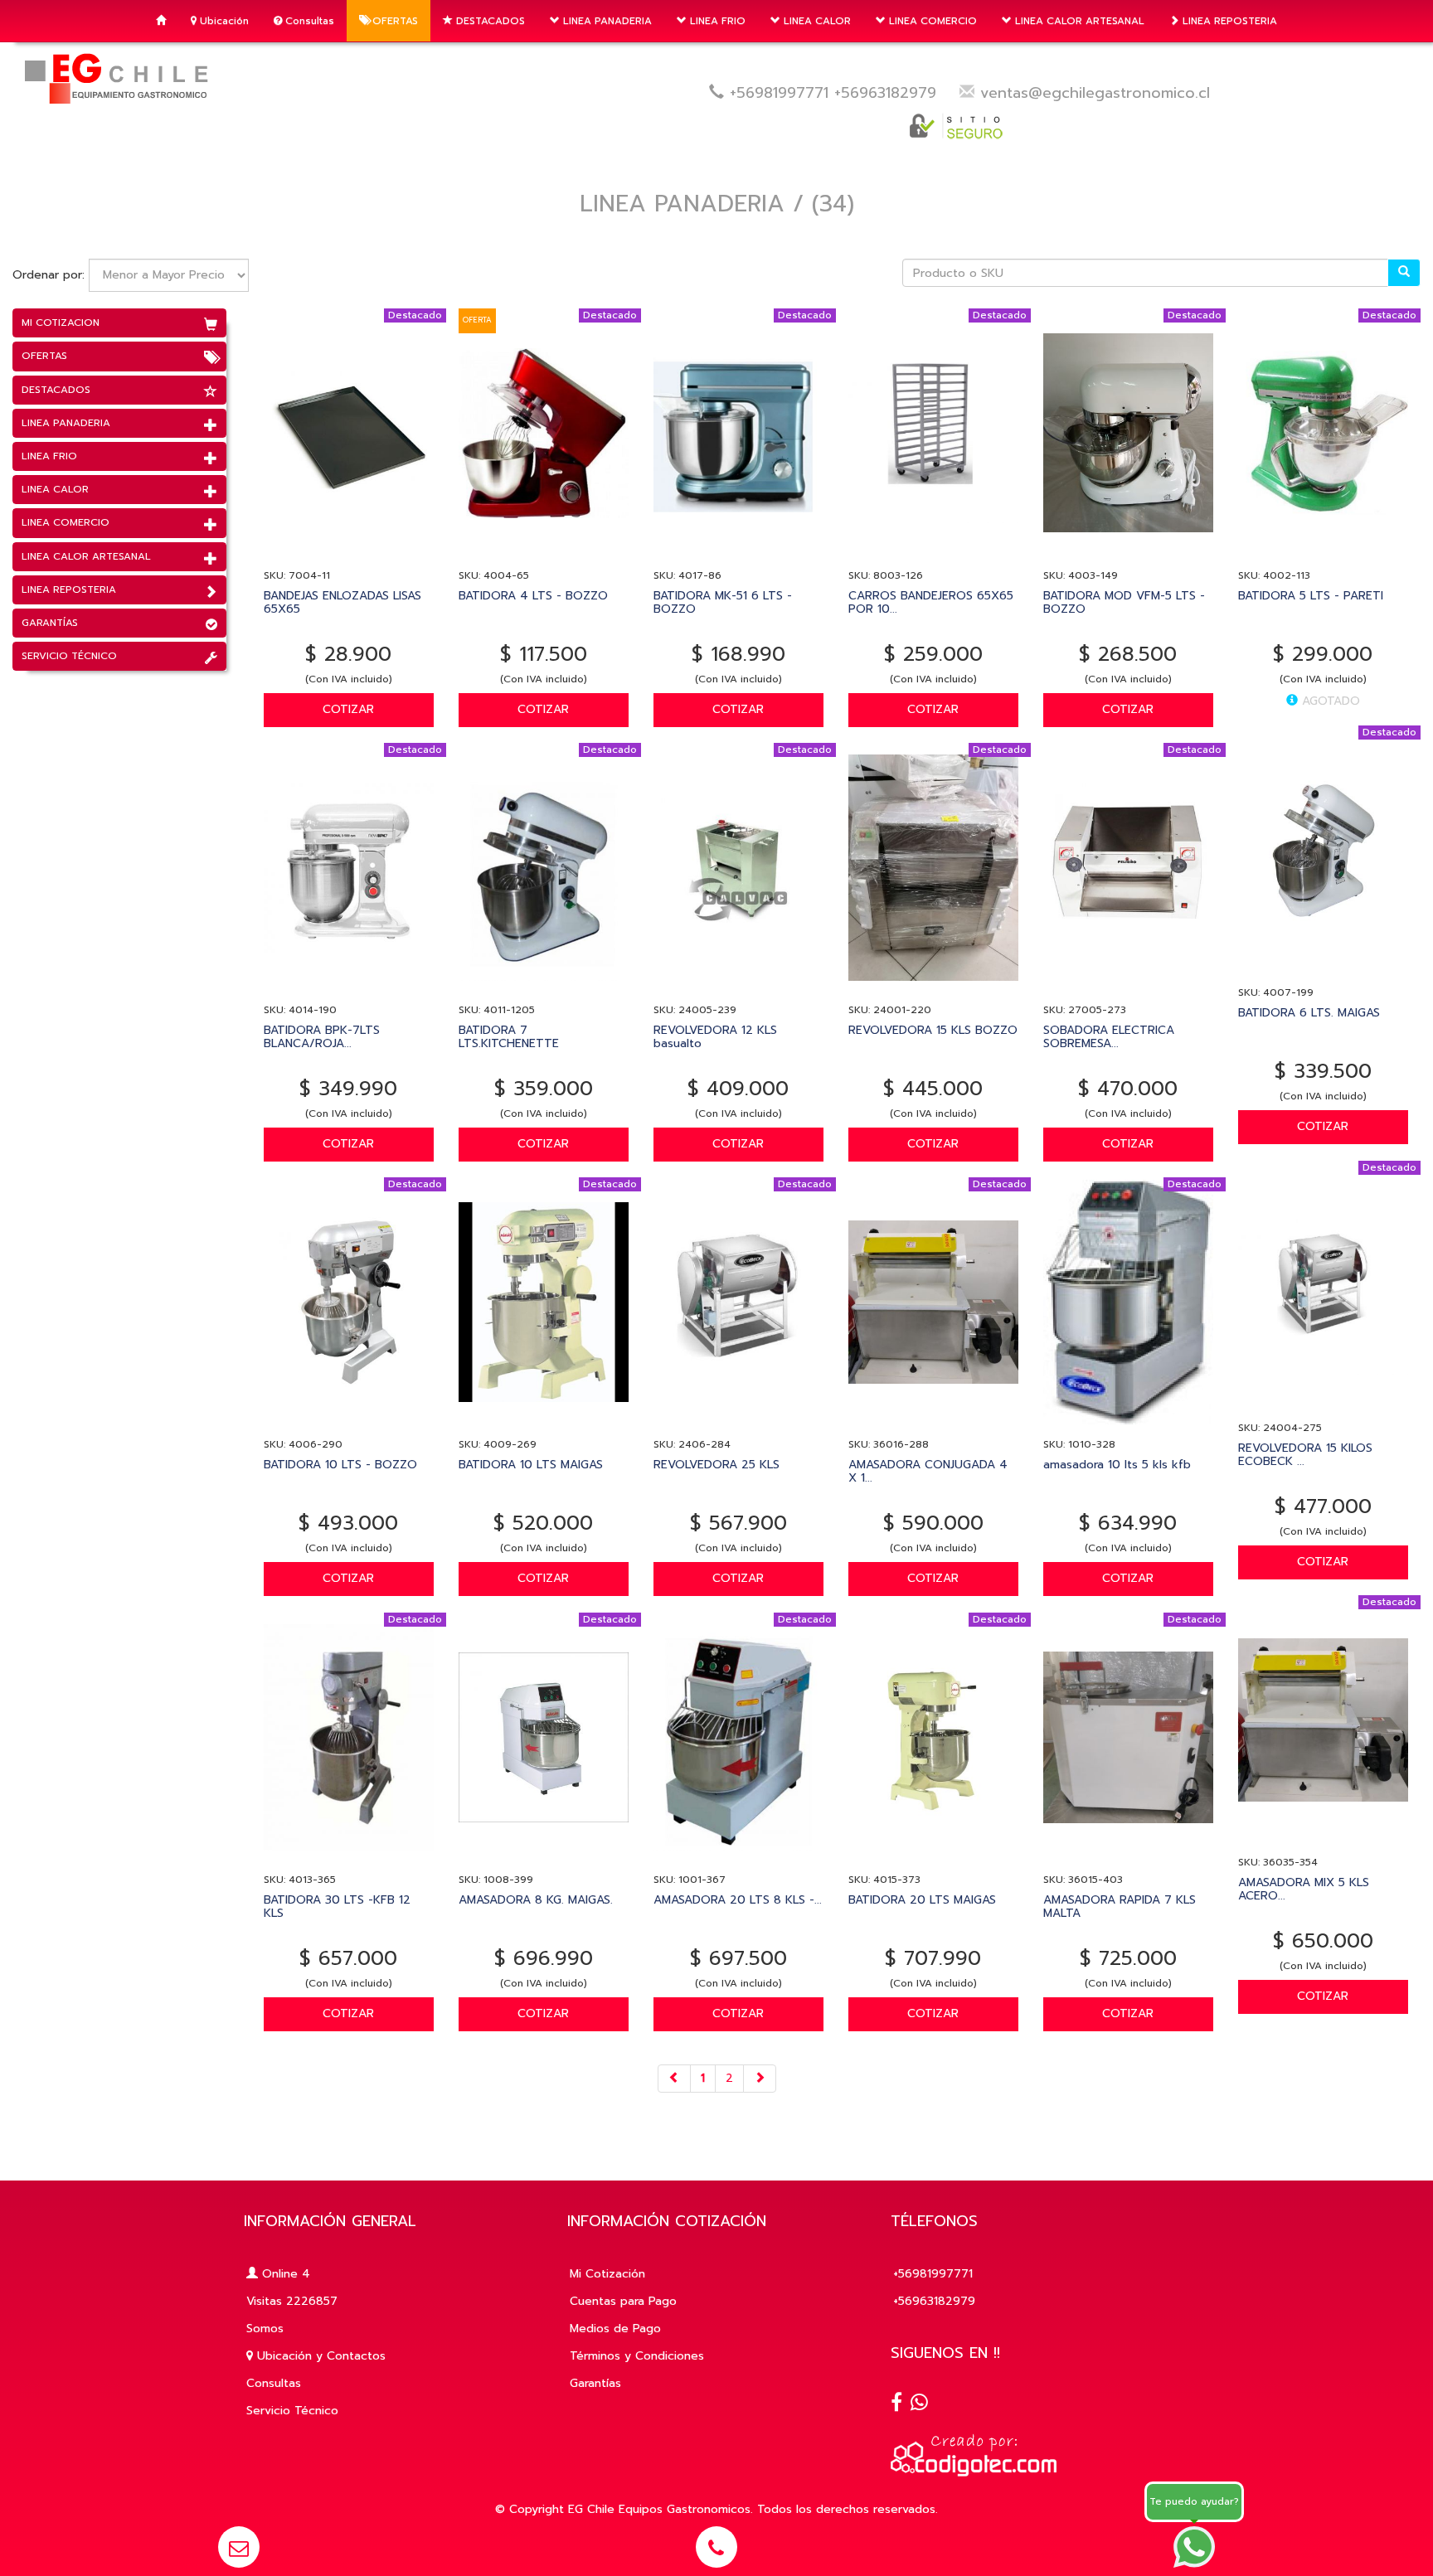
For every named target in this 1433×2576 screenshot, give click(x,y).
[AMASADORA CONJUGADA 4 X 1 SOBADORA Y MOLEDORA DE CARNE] (933, 1422)
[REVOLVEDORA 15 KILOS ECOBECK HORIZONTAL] (1323, 1406)
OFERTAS (393, 21)
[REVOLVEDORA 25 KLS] (738, 1422)
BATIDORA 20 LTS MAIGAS (922, 1900)
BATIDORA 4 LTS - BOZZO (533, 596)
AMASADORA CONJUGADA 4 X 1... (928, 1471)
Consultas (308, 21)
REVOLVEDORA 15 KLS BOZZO (933, 1030)
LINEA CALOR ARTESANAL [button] (1078, 21)
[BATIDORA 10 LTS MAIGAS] (544, 1422)
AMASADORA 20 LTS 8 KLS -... (738, 1900)
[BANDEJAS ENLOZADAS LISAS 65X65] (349, 553)
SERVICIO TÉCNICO (69, 656)
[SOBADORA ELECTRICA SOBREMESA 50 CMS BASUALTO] (1128, 988)
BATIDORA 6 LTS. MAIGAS (1309, 1013)
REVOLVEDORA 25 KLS (716, 1465)
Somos (265, 2329)
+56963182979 (885, 93)
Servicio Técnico (292, 2411)
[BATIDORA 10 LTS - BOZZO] (349, 1422)
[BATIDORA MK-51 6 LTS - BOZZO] (738, 553)
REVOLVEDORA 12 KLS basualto (715, 1036)
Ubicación (223, 21)
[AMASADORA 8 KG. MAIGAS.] (544, 1858)
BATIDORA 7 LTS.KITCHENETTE (509, 1036)
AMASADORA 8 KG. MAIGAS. (536, 1900)
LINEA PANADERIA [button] (606, 21)
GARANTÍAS (50, 623)
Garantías (595, 2383)
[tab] (119, 323)
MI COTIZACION (61, 323)
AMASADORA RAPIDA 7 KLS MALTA (1120, 1906)
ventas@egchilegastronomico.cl (1095, 93)
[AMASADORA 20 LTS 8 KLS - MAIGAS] (738, 1858)
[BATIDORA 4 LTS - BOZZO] (544, 553)
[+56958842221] (919, 2404)
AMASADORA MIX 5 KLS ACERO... (1304, 1889)
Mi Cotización (607, 2274)
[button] (239, 2547)
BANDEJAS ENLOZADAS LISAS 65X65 (342, 602)
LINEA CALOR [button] (816, 21)
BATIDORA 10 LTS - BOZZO (340, 1465)
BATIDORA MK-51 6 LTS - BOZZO (723, 602)
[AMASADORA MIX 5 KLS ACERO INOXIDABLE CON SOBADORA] (1323, 1840)
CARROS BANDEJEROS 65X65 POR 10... (931, 602)
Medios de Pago (615, 2329)
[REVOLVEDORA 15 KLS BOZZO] (933, 988)
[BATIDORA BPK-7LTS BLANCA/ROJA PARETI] (349, 988)
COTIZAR (348, 709)
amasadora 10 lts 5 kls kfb (1117, 1465)
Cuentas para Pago (623, 2301)
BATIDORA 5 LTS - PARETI (1311, 596)
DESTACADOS (489, 21)
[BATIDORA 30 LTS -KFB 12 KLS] (349, 1858)
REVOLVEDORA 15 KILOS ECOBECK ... (1305, 1454)
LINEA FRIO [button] (716, 21)
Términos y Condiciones (637, 2356)
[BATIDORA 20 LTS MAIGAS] (933, 1858)
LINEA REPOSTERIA (1228, 21)
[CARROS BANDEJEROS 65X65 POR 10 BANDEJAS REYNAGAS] (933, 553)
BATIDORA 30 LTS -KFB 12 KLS (337, 1906)
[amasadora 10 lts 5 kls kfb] (1128, 1422)
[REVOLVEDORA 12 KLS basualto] (738, 988)
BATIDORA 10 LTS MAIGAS (531, 1465)
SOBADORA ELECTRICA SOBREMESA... (1109, 1036)
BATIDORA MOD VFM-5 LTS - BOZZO (1124, 602)
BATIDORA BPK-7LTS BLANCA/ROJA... (322, 1036)
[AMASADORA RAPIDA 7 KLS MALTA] (1128, 1858)
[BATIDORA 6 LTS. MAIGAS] (1323, 970)
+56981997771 (779, 93)
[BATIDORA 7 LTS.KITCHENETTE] (544, 988)
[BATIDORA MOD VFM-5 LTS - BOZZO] (1128, 553)
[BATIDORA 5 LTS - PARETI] (1323, 553)
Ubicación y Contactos (319, 2356)
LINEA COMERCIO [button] (931, 21)
